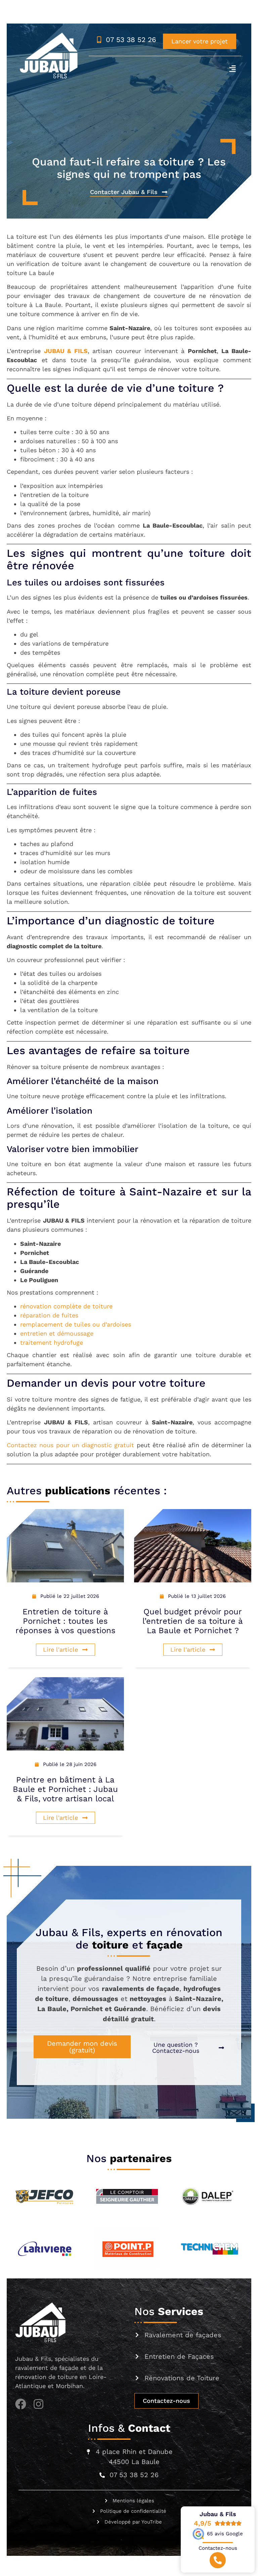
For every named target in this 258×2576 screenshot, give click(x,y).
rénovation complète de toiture (66, 1306)
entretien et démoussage (57, 1333)
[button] (232, 68)
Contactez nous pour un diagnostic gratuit (70, 1445)
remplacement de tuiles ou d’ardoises (76, 1324)
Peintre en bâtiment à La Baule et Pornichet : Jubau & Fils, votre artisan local (65, 1789)
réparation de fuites (49, 1315)
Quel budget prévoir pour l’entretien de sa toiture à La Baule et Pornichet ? (193, 1621)
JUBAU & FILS (66, 351)
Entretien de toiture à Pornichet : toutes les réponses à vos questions (66, 1621)
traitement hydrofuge (52, 1342)
